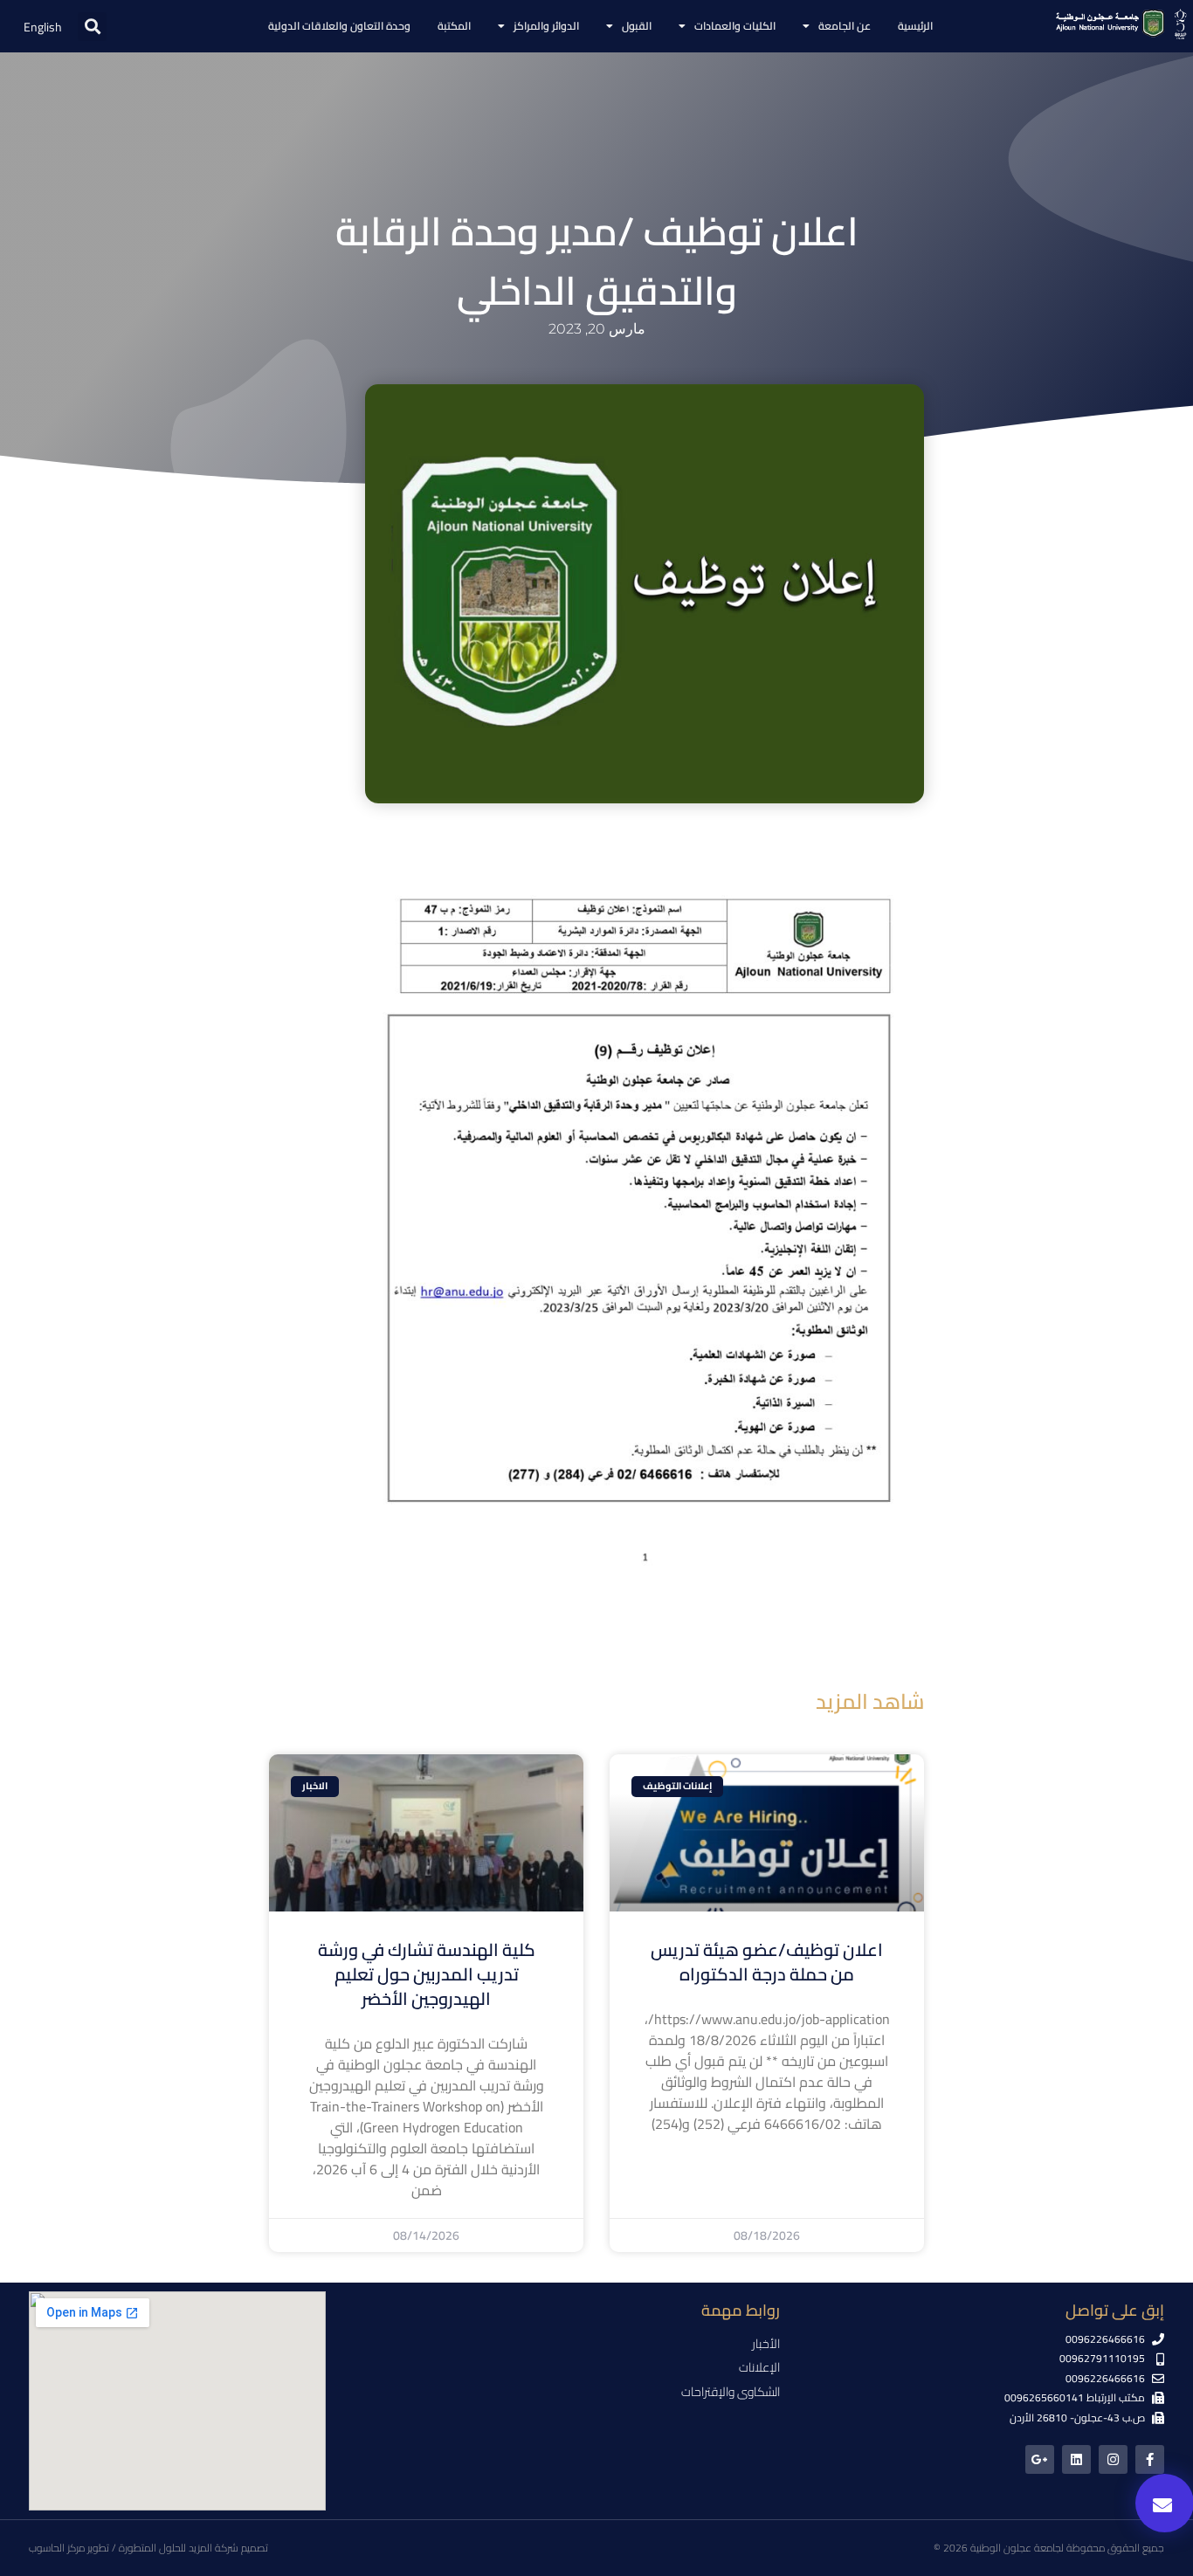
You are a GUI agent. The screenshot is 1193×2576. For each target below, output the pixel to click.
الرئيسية (915, 26)
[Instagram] (1113, 2459)
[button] (92, 27)
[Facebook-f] (1150, 2459)
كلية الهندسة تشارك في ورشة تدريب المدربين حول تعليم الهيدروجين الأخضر (427, 1974)
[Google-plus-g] (1040, 2459)
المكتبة (454, 26)
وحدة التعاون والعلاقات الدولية (339, 26)
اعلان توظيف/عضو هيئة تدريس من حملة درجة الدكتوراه (767, 1962)
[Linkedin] (1076, 2459)
